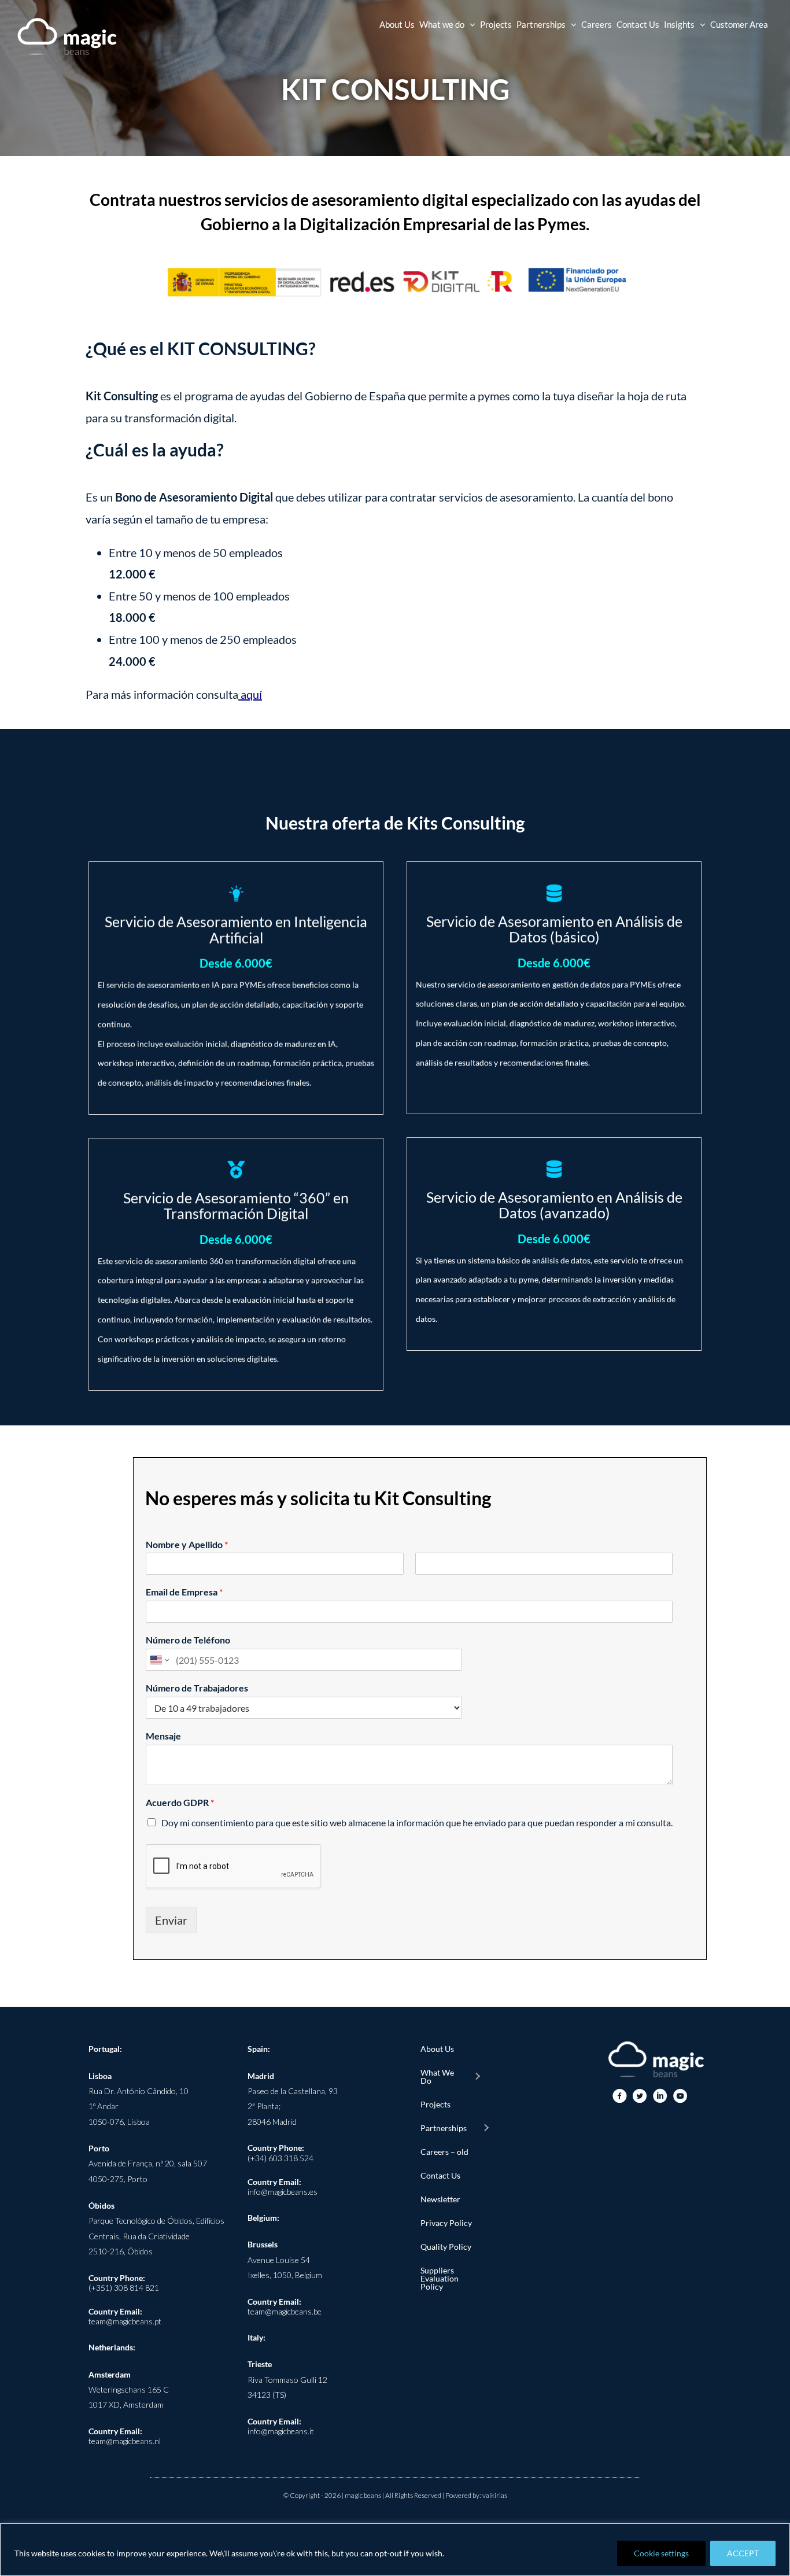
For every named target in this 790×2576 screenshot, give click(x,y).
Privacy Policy (446, 2223)
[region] (395, 2550)
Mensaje (163, 1736)
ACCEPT (743, 2553)
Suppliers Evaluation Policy (440, 2278)
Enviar (171, 1920)
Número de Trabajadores (197, 1688)
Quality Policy (446, 2247)
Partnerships (444, 2128)
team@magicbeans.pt (125, 2321)
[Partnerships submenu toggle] (486, 2128)
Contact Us (440, 2175)
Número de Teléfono (188, 1640)
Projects (435, 2104)
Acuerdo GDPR (180, 1802)
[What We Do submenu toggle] (477, 2077)
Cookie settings (661, 2553)
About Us (437, 2049)
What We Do (437, 2076)
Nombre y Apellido (187, 1544)
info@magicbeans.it (281, 2431)
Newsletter (440, 2199)
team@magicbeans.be (285, 2311)
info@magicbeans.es (283, 2192)
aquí (251, 694)
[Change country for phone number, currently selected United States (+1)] (159, 1660)
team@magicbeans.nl (125, 2441)
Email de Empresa (184, 1592)
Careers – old (444, 2152)
